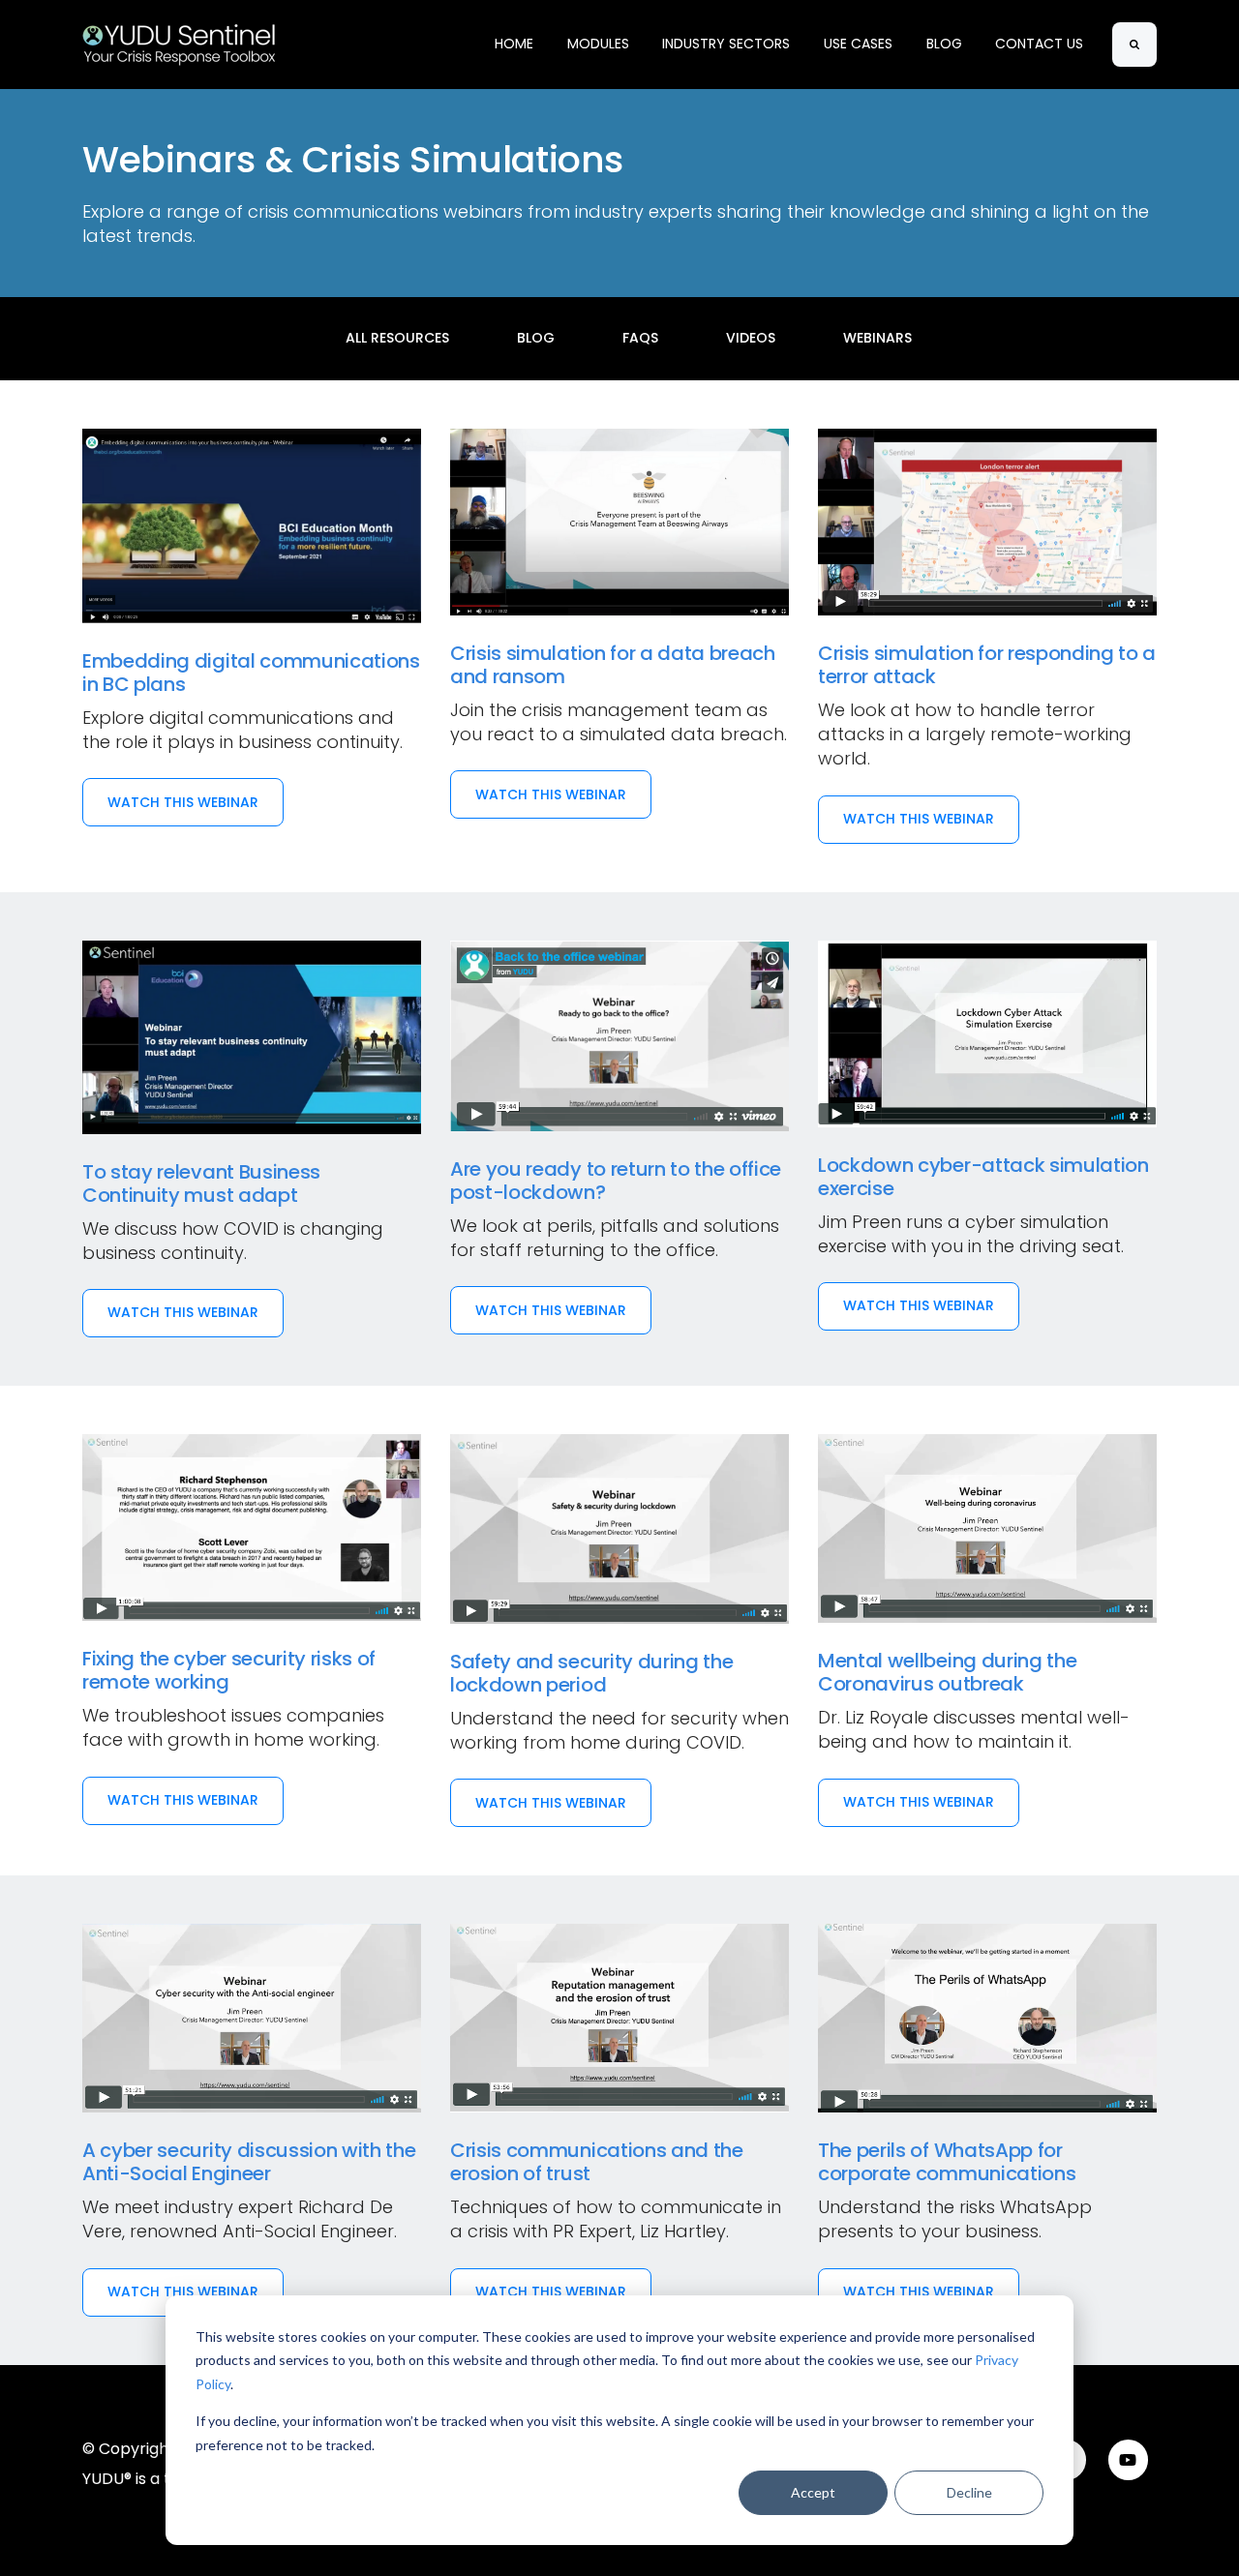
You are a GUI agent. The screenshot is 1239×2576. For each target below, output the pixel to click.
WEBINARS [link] (877, 338)
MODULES (598, 44)
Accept (813, 2492)
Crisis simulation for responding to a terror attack (987, 665)
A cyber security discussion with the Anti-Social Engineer (249, 2162)
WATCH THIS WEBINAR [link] (183, 802)
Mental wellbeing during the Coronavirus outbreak (947, 1672)
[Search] (1134, 45)
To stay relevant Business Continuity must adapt (201, 1183)
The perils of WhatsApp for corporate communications (947, 2162)
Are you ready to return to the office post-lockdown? (616, 1181)
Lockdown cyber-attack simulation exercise (983, 1177)
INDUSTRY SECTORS (726, 44)
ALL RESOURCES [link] (397, 338)
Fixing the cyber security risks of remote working (229, 1670)
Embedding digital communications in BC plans (251, 673)
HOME (514, 44)
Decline (969, 2492)
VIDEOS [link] (751, 338)
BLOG (944, 44)
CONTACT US (1039, 44)
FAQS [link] (640, 338)
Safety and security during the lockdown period (591, 1673)
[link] (179, 43)
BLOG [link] (536, 338)
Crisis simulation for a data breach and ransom (613, 665)
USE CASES (858, 44)
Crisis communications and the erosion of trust (597, 2162)
